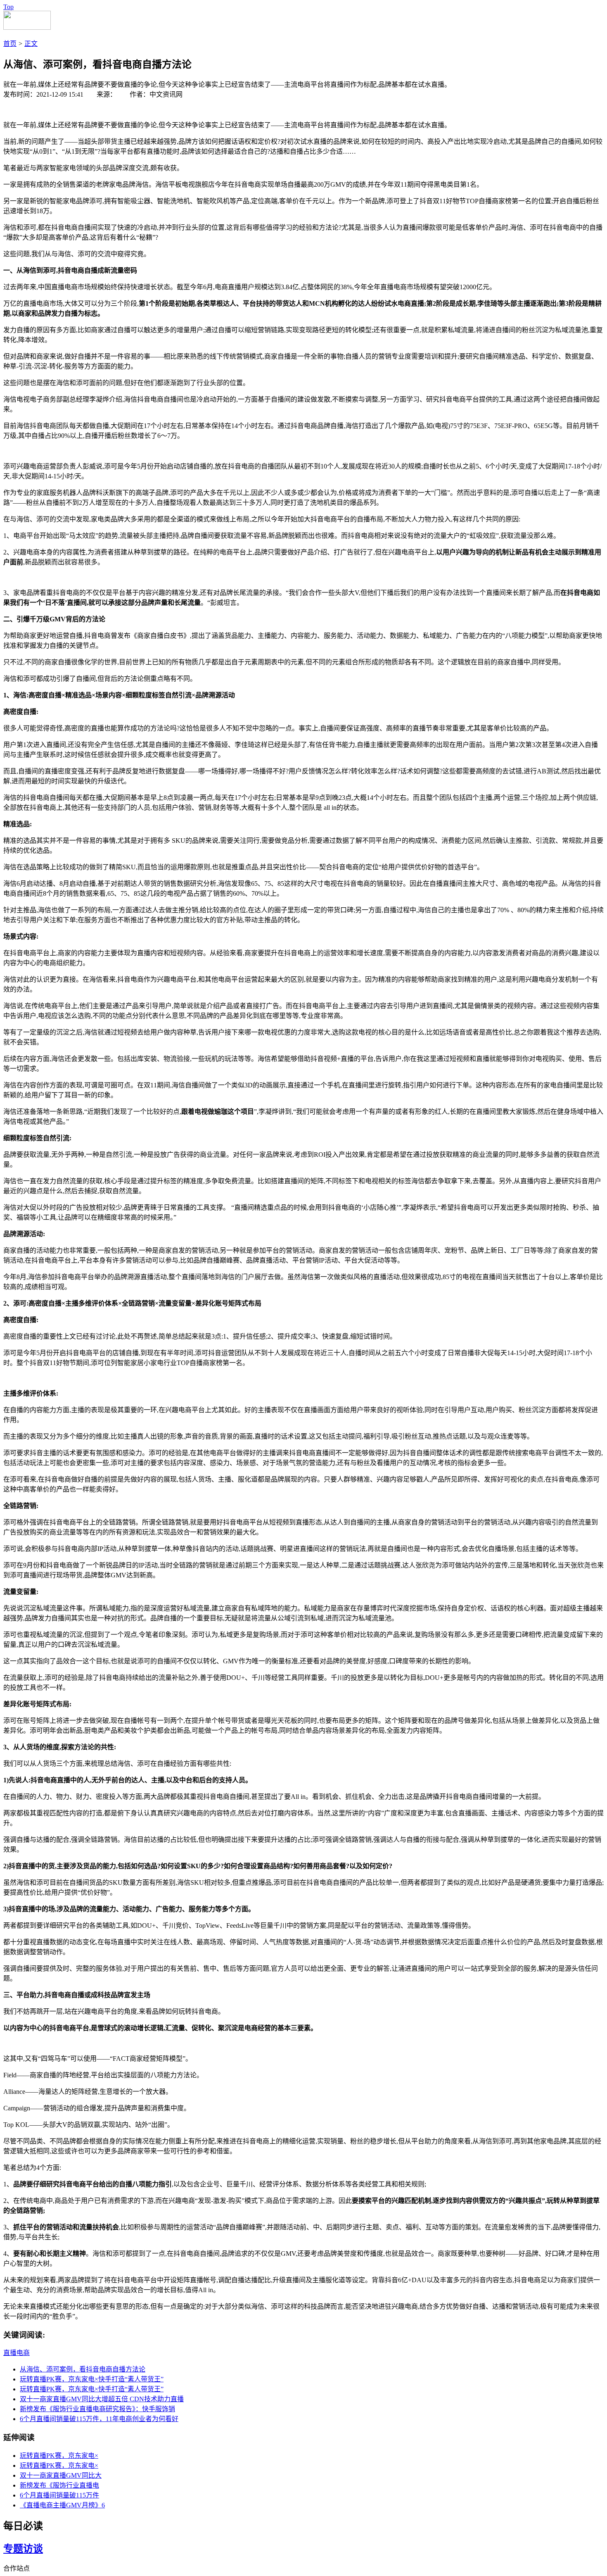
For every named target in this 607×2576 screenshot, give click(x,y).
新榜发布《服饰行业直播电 (59, 2485)
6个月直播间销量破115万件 (59, 2495)
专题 (13, 2549)
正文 (31, 44)
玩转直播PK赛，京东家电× (59, 2456)
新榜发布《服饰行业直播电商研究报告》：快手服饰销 (97, 2409)
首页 (10, 44)
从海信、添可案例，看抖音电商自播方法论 (83, 2369)
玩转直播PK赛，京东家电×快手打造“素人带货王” (92, 2379)
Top (8, 7)
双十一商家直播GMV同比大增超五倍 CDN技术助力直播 (102, 2399)
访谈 (33, 2549)
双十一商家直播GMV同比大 (61, 2475)
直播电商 (17, 2353)
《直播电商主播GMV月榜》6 (62, 2505)
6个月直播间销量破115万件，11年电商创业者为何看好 (99, 2419)
